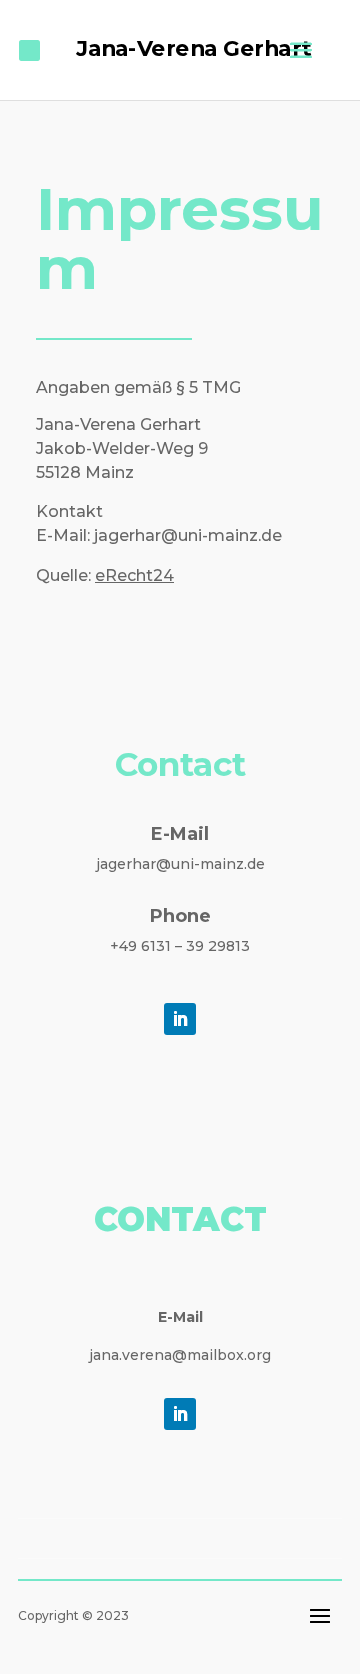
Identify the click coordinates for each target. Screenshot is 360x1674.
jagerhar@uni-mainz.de (180, 864)
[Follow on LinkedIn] (180, 1019)
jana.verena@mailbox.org (180, 1355)
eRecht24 (134, 575)
